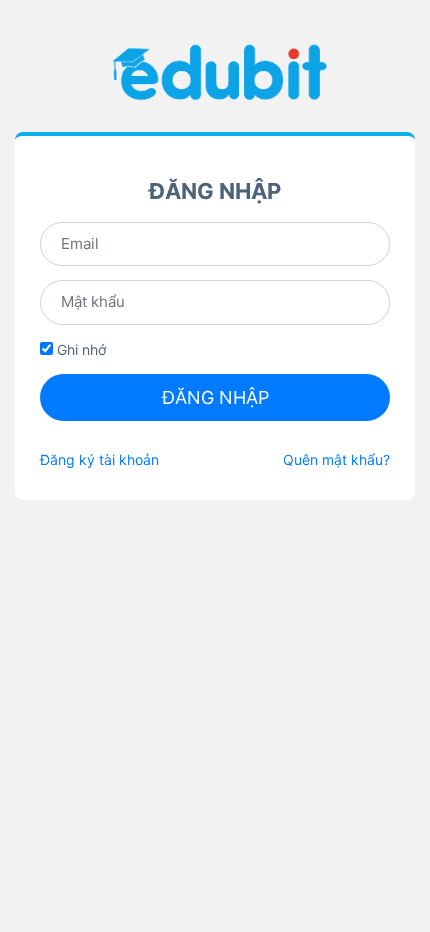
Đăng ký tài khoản (99, 459)
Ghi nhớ (79, 349)
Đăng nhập (215, 397)
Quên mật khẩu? (336, 459)
